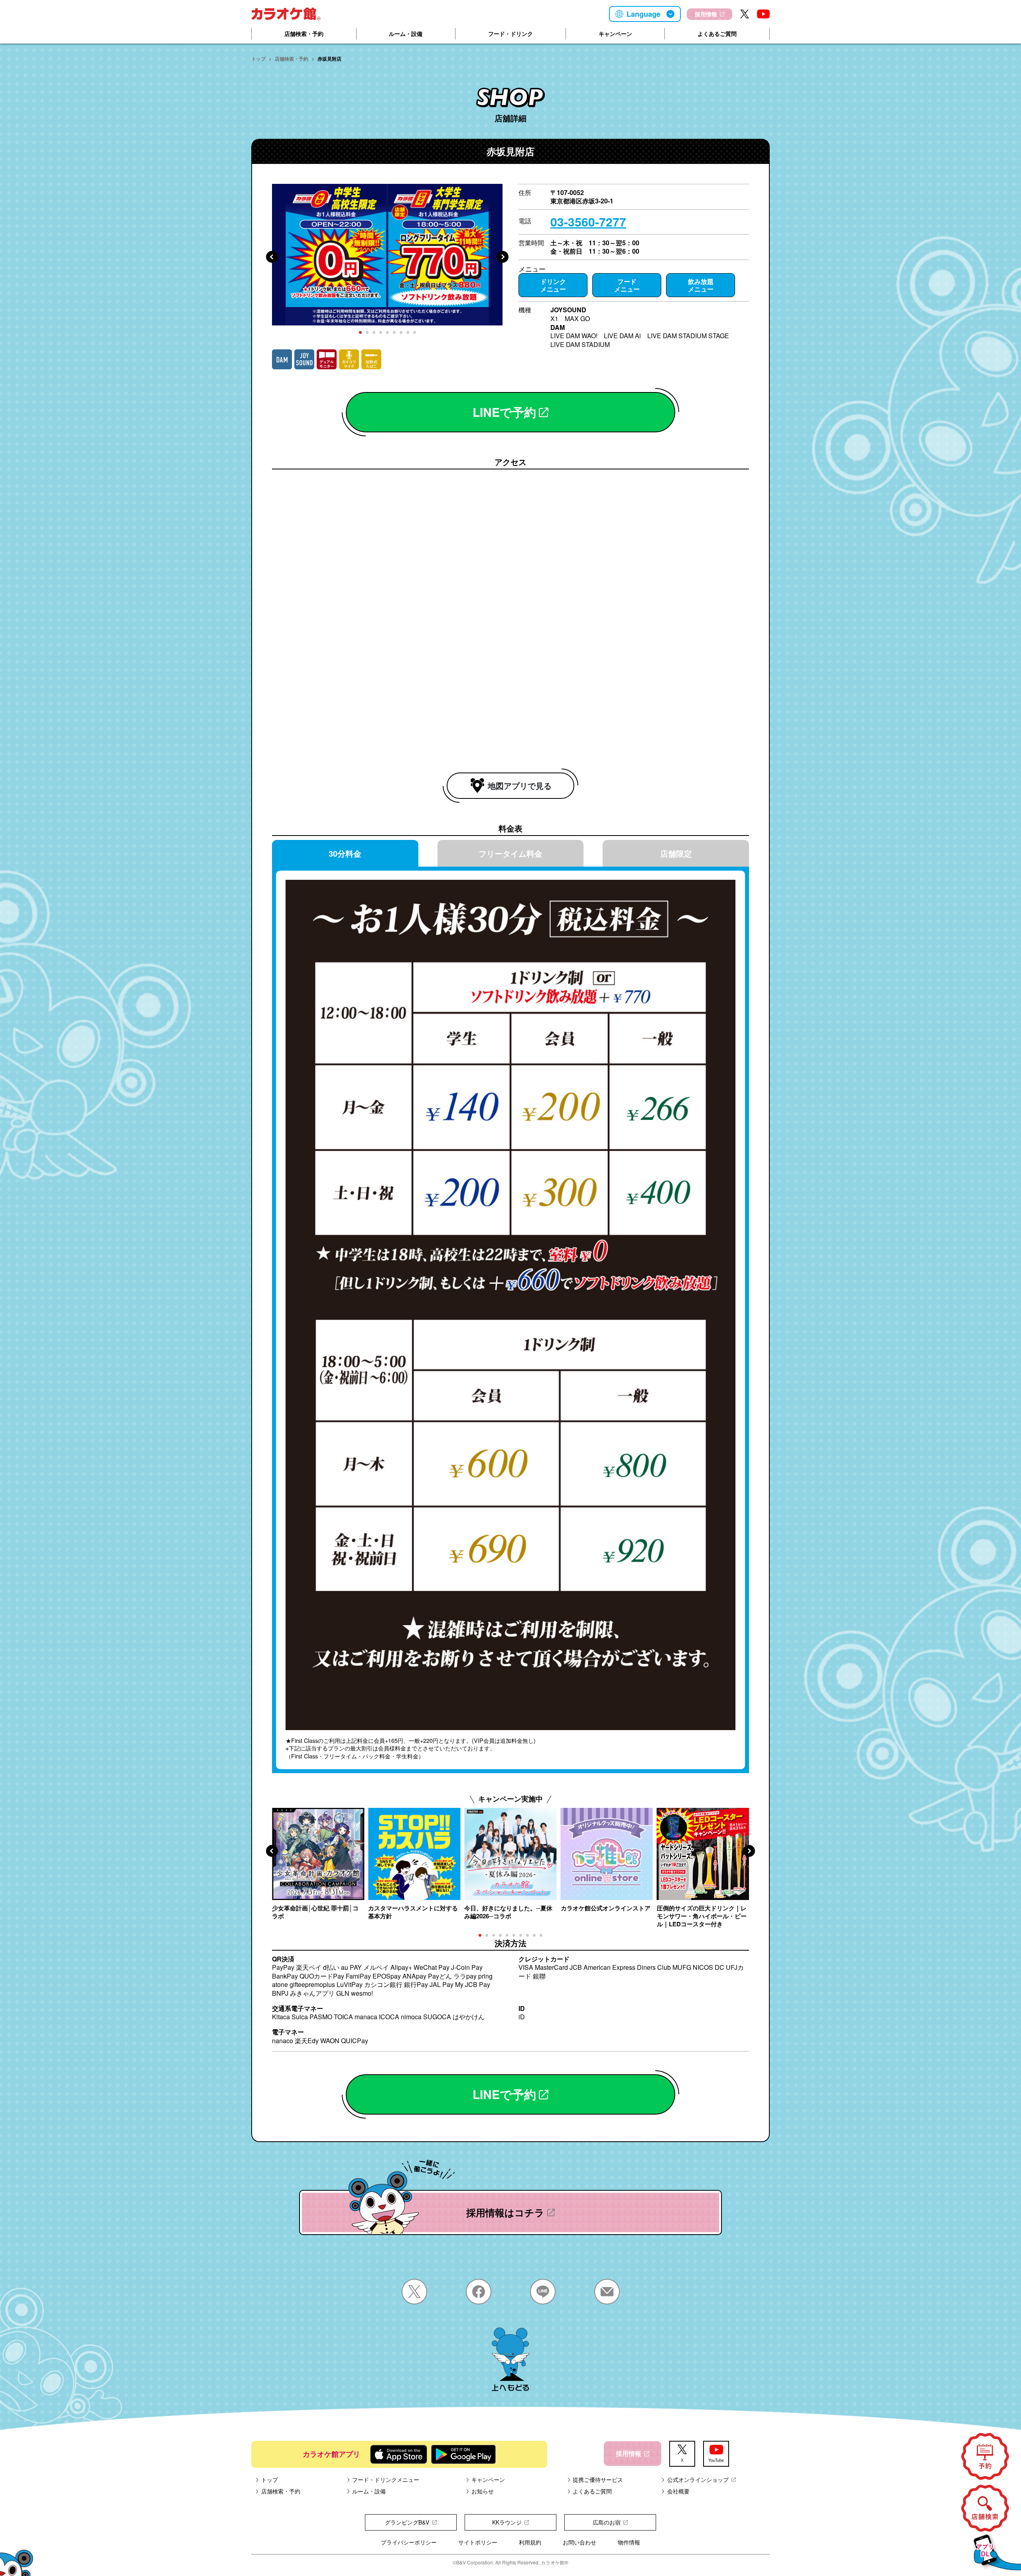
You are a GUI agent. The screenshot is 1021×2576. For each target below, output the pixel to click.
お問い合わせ (579, 2542)
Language (644, 14)
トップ (258, 59)
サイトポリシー (478, 2542)
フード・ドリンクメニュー (386, 2479)
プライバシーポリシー (409, 2542)
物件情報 (629, 2542)
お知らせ (483, 2491)
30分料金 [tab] (345, 853)
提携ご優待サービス (598, 2479)
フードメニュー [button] (627, 285)
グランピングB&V (407, 2522)
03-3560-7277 (588, 222)
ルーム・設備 (406, 34)
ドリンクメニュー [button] (553, 285)
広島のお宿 (607, 2522)
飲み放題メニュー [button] (701, 285)
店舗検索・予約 (304, 34)
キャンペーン (615, 34)
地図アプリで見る (520, 785)
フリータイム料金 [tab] (510, 853)
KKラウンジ (507, 2522)
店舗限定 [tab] (676, 853)
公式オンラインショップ (698, 2479)
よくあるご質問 (717, 34)
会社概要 (678, 2491)
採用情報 (706, 14)
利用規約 (530, 2542)
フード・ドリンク (510, 34)
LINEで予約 (504, 412)
